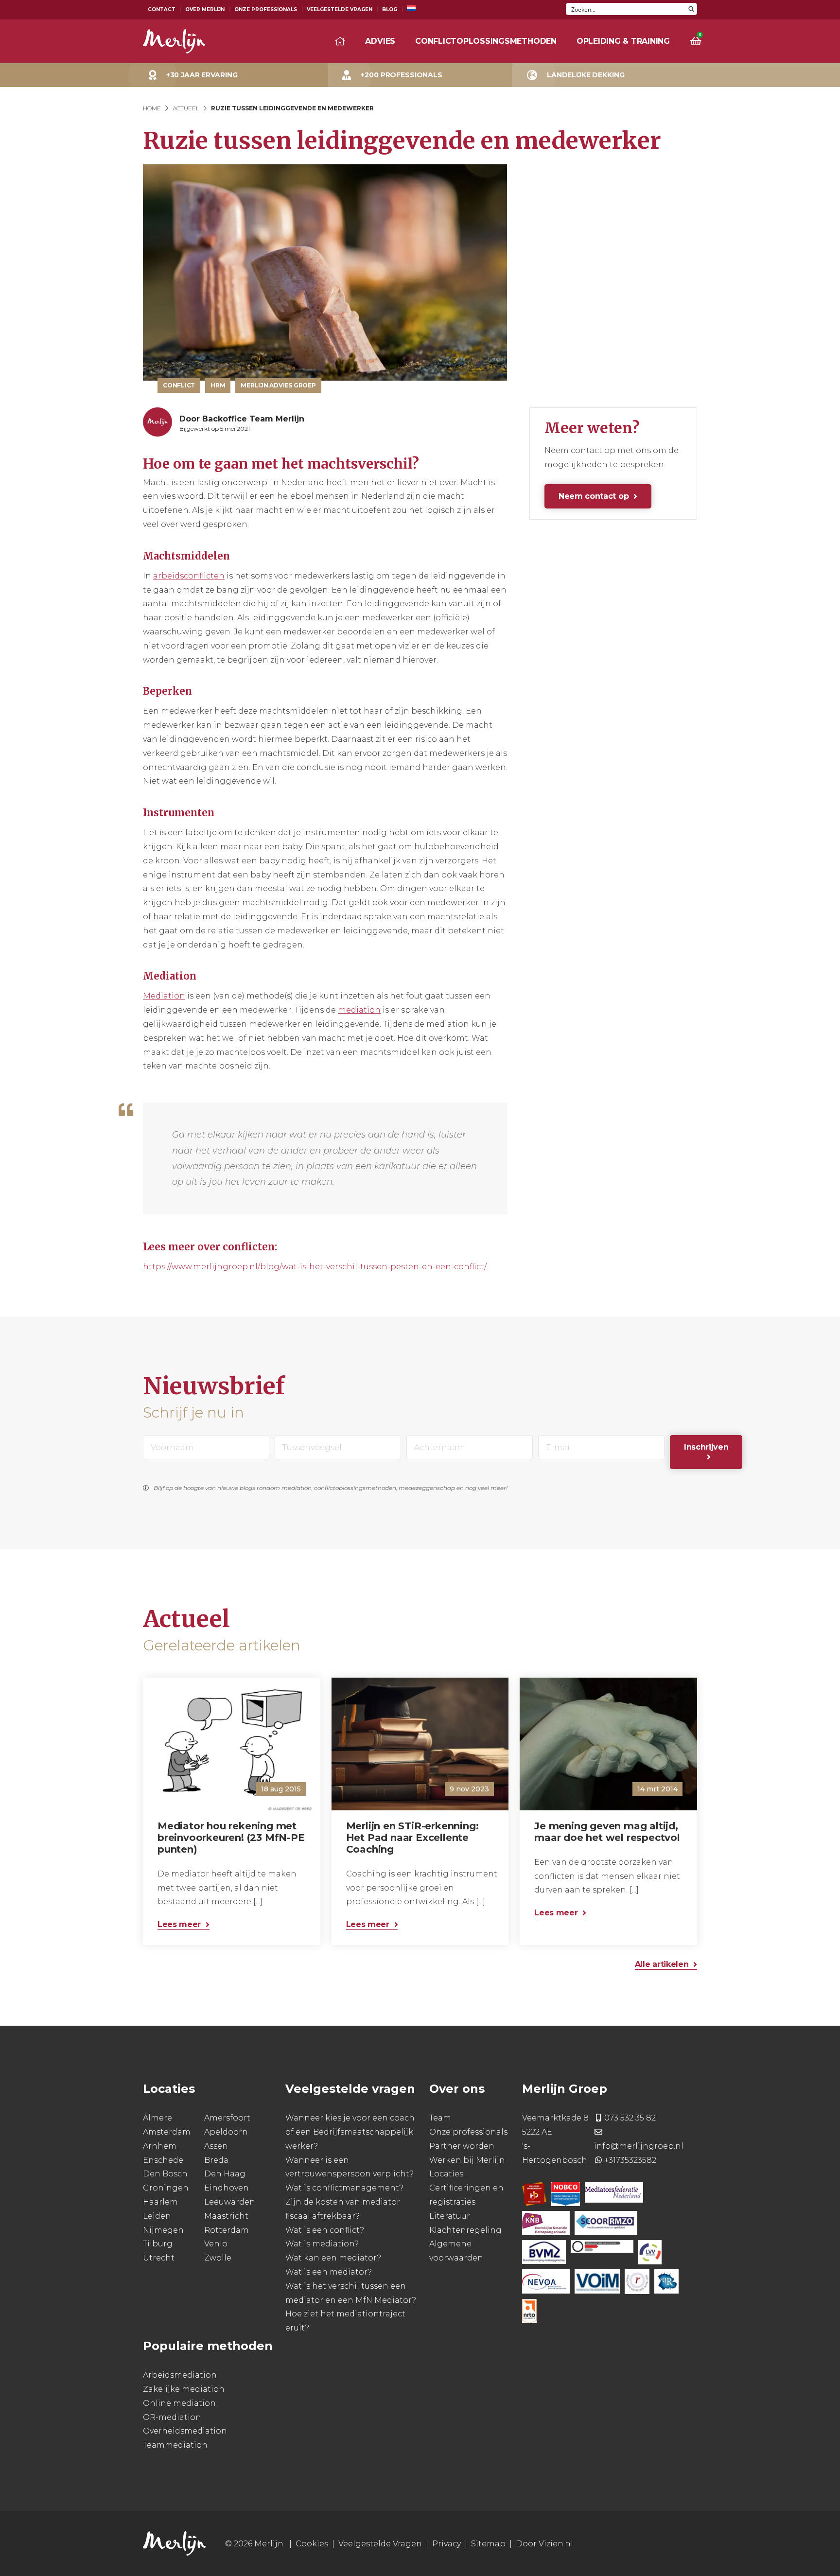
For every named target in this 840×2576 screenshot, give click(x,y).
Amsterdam (167, 2132)
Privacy (446, 2544)
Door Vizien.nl (544, 2544)
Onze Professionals (266, 9)
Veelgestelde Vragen (340, 9)
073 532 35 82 (630, 2118)
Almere (157, 2118)
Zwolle (218, 2258)
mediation (359, 1010)
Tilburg (158, 2244)
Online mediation (179, 2403)
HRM (218, 385)
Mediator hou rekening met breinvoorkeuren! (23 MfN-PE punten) (231, 1837)
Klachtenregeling (465, 2230)
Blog (390, 9)
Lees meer (179, 1924)
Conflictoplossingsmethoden (486, 41)
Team (440, 2118)
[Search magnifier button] (691, 9)
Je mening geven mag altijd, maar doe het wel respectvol (607, 1831)
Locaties (446, 2174)
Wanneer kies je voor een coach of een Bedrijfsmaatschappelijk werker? (350, 2132)
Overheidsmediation (185, 2431)
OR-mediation (172, 2417)
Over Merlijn (205, 9)
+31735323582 (630, 2160)
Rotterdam (227, 2230)
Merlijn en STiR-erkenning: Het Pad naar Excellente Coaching (412, 1837)
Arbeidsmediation (180, 2375)
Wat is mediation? (322, 2244)
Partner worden (462, 2146)
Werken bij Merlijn (467, 2160)
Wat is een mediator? (329, 2272)
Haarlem (160, 2202)
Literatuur (450, 2216)
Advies (380, 41)
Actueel (186, 108)
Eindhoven (227, 2188)
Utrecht (159, 2258)
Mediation (164, 996)
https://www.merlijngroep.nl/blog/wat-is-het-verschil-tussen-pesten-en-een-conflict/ (315, 1267)
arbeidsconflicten (189, 576)
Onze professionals (468, 2132)
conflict (179, 385)
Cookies (312, 2544)
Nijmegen (163, 2230)
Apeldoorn (226, 2132)
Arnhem (160, 2146)
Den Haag (225, 2174)
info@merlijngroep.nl (639, 2146)
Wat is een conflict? (325, 2230)
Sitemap (488, 2544)
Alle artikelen (662, 1964)
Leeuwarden (230, 2202)
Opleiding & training (623, 41)
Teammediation (175, 2445)
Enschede (163, 2160)
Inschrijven (706, 1447)
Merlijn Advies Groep (278, 385)
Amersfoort (227, 2118)
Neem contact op (594, 496)
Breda (216, 2160)
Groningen (166, 2188)
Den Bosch (165, 2174)
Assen (216, 2146)
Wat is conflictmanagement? (344, 2188)
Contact (162, 9)
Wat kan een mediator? (333, 2258)
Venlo (216, 2244)
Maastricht (226, 2216)
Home (152, 108)
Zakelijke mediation (184, 2389)
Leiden (157, 2216)
